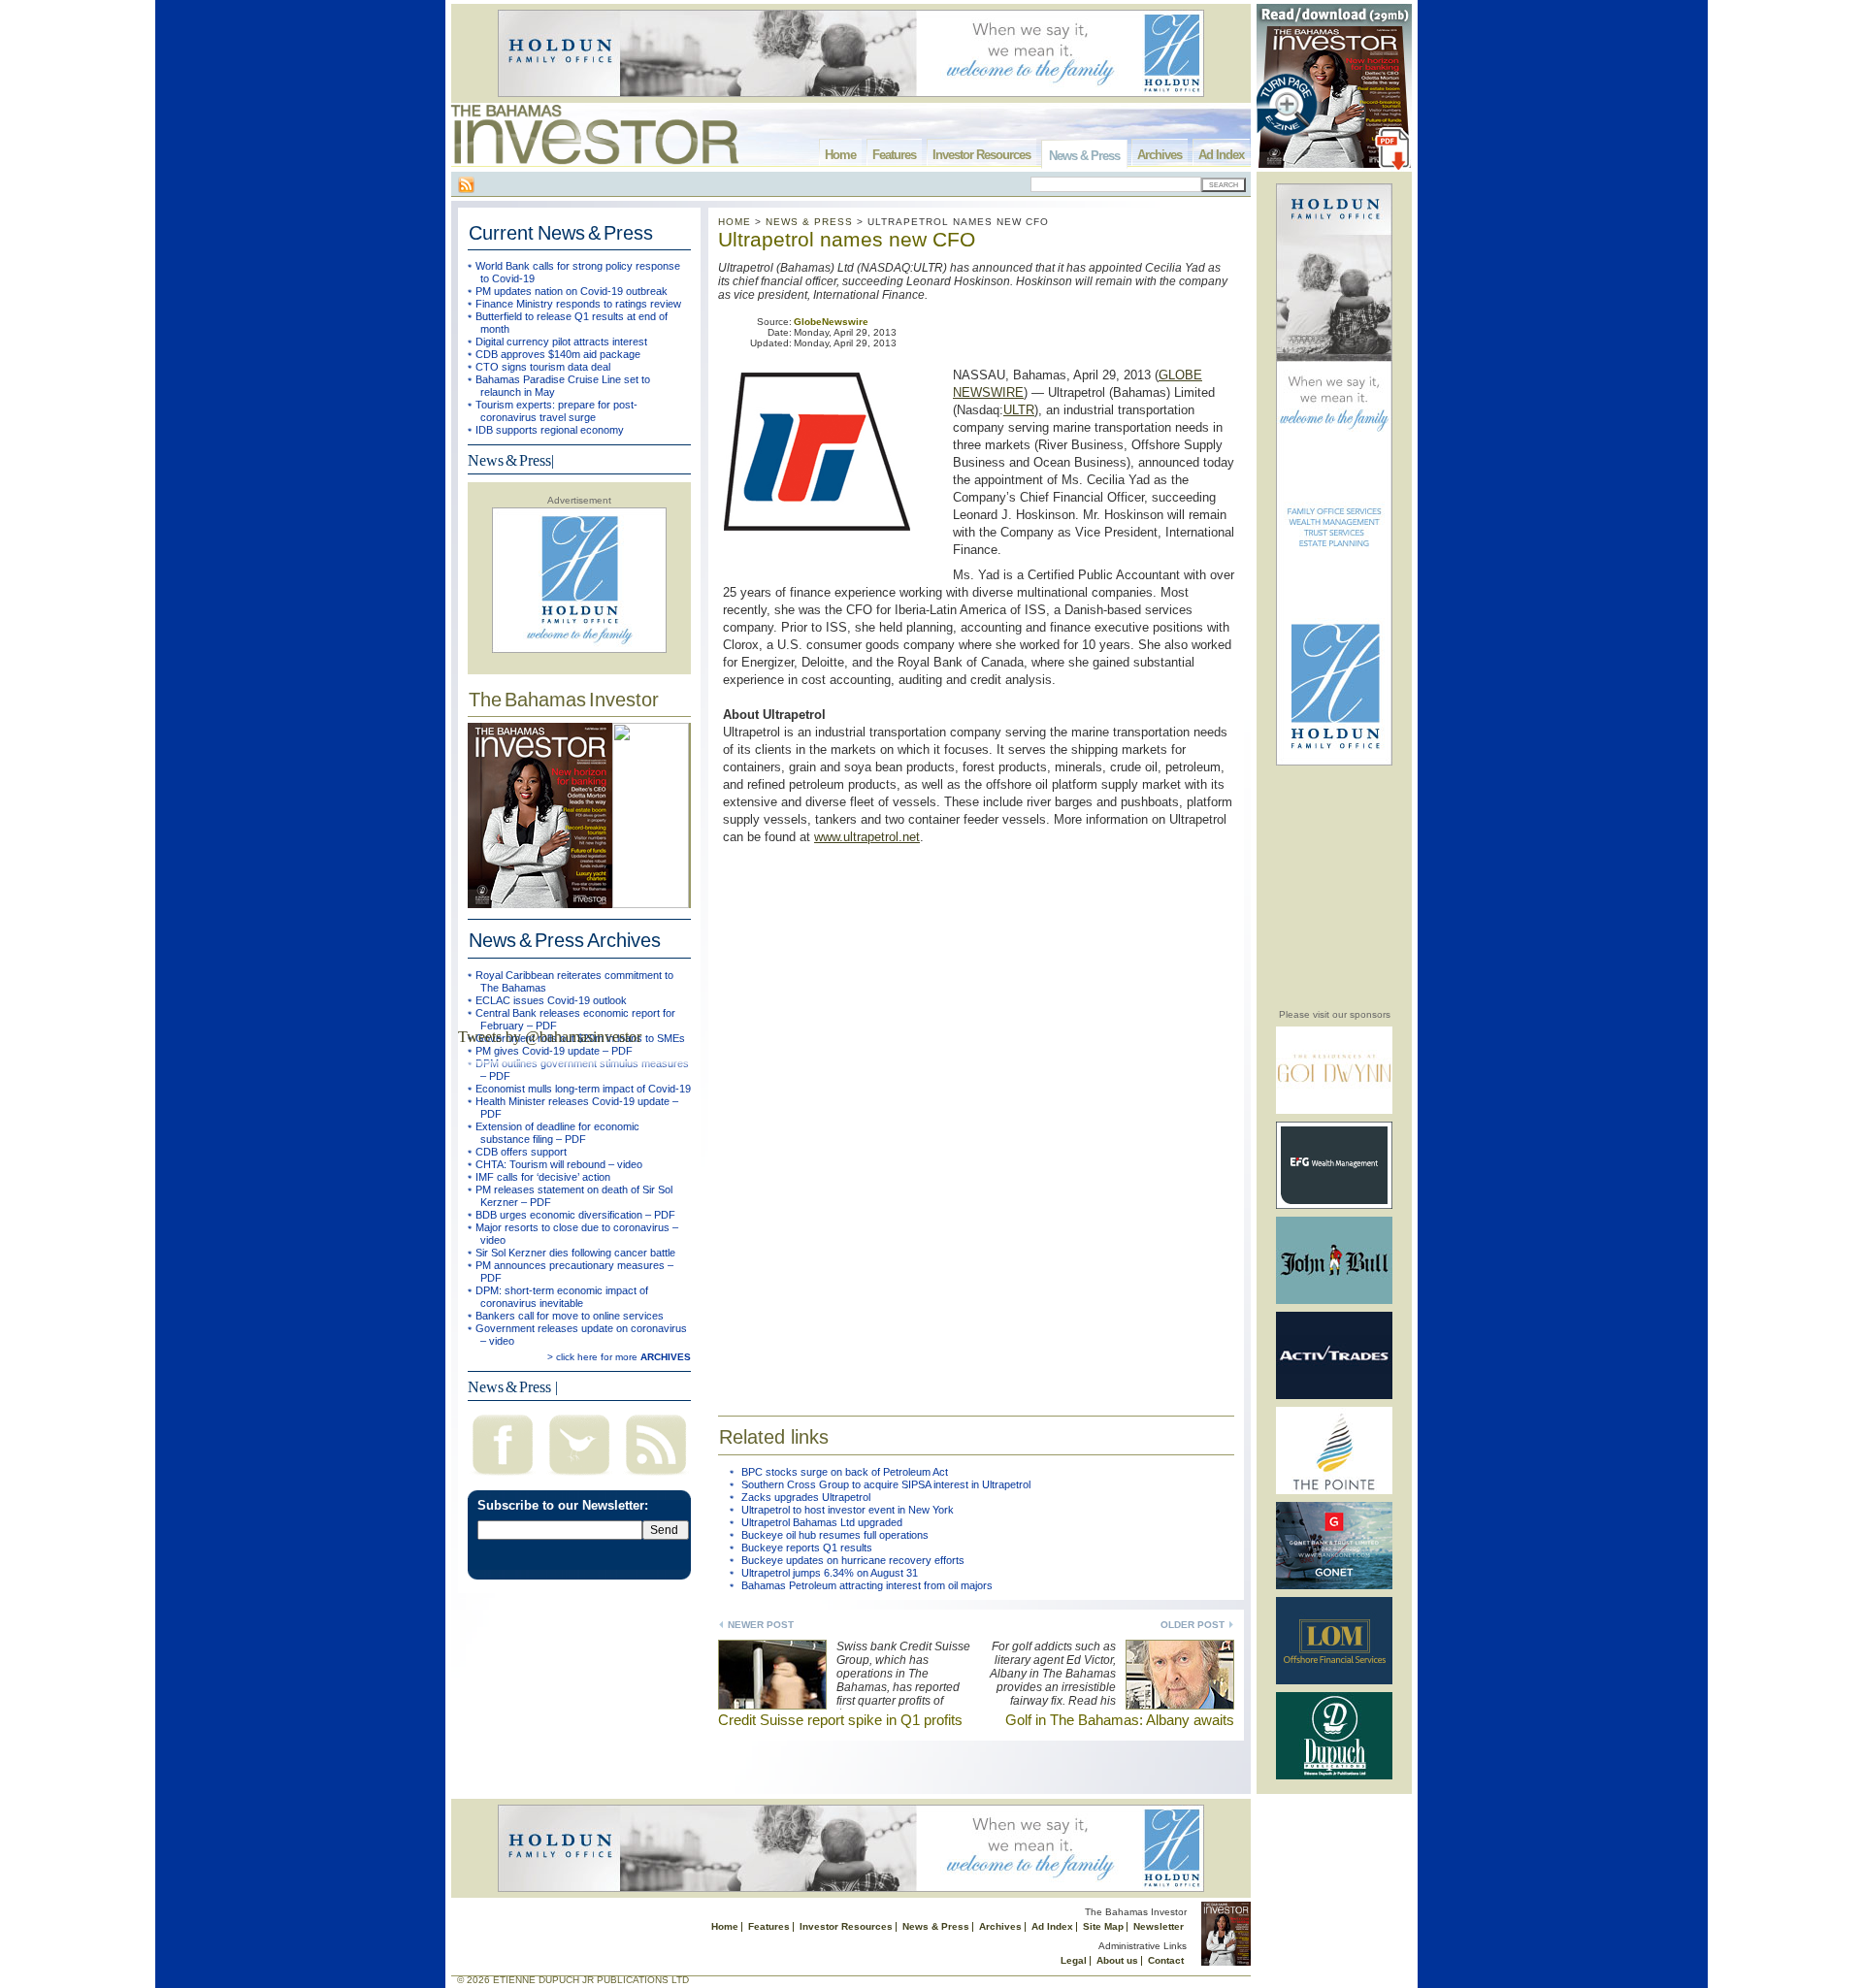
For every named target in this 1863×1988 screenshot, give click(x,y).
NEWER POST (761, 1625)
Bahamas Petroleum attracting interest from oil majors (867, 1585)
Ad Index (1221, 155)
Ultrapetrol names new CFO (847, 239)
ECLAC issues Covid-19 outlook (551, 1000)
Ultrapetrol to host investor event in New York (848, 1510)
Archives (1160, 155)
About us (1117, 1960)
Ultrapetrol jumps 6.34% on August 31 (830, 1573)
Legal (1074, 1960)
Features (894, 155)
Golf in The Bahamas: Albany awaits (1120, 1720)
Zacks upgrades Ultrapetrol (806, 1497)
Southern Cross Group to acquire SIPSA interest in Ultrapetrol (886, 1484)
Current (561, 233)
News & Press (1084, 156)
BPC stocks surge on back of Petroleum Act (845, 1472)
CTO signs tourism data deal (543, 367)
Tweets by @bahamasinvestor (550, 1037)
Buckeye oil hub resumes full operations (835, 1535)
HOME (735, 222)
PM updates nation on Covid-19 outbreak (572, 291)
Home (840, 155)
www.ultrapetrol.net (867, 837)
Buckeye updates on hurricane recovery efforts (853, 1560)
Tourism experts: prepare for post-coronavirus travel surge (556, 411)
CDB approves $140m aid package (558, 354)
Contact (1166, 1960)
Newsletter (1159, 1926)
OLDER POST (1193, 1625)
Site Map (1103, 1926)
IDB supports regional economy (550, 430)
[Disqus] (976, 1118)
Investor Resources (981, 155)
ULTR (1019, 410)
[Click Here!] (1334, 1110)
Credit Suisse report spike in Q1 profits (840, 1720)
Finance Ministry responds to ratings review (578, 304)
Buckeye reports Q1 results (807, 1548)
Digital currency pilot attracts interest (561, 342)
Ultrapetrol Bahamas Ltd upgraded (822, 1522)
